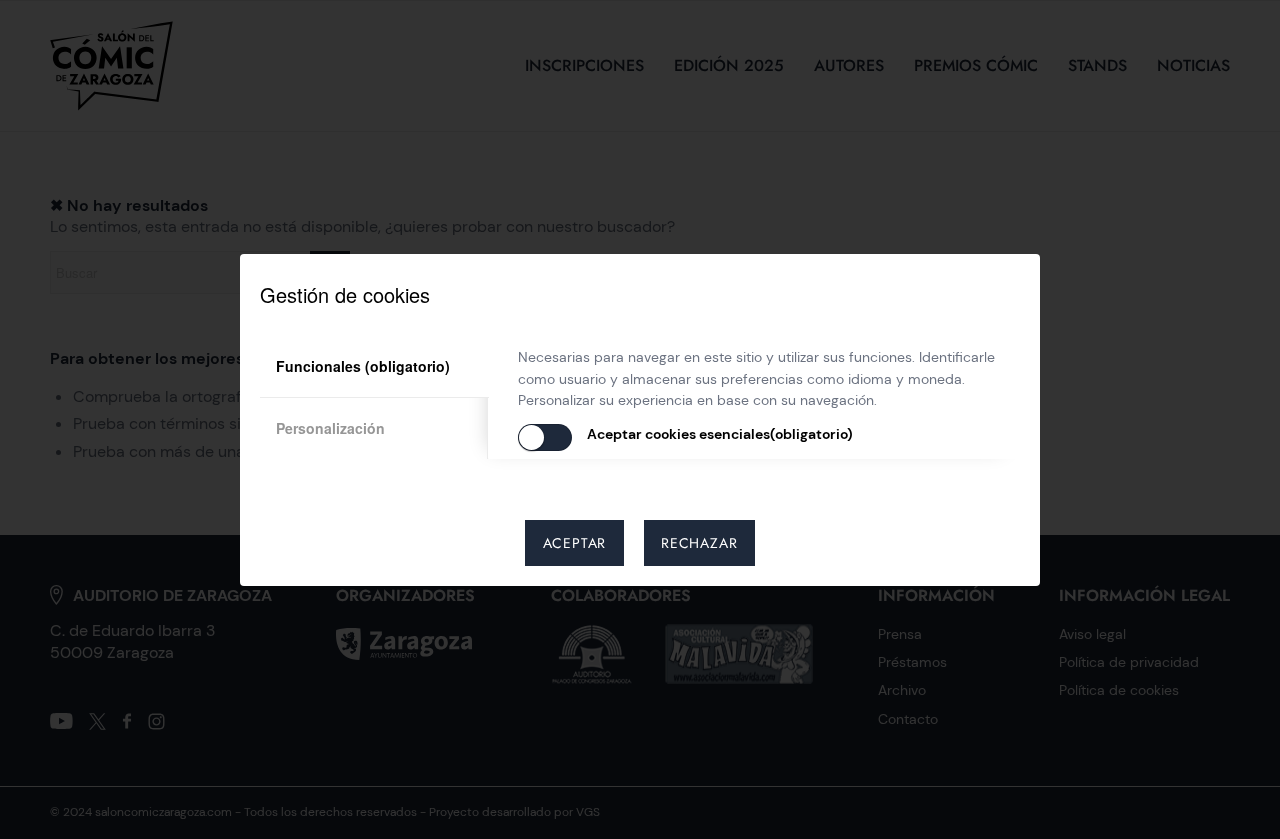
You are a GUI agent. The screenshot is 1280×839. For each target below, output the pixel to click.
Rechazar (699, 543)
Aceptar (575, 543)
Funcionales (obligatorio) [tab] (363, 366)
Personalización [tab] (330, 428)
